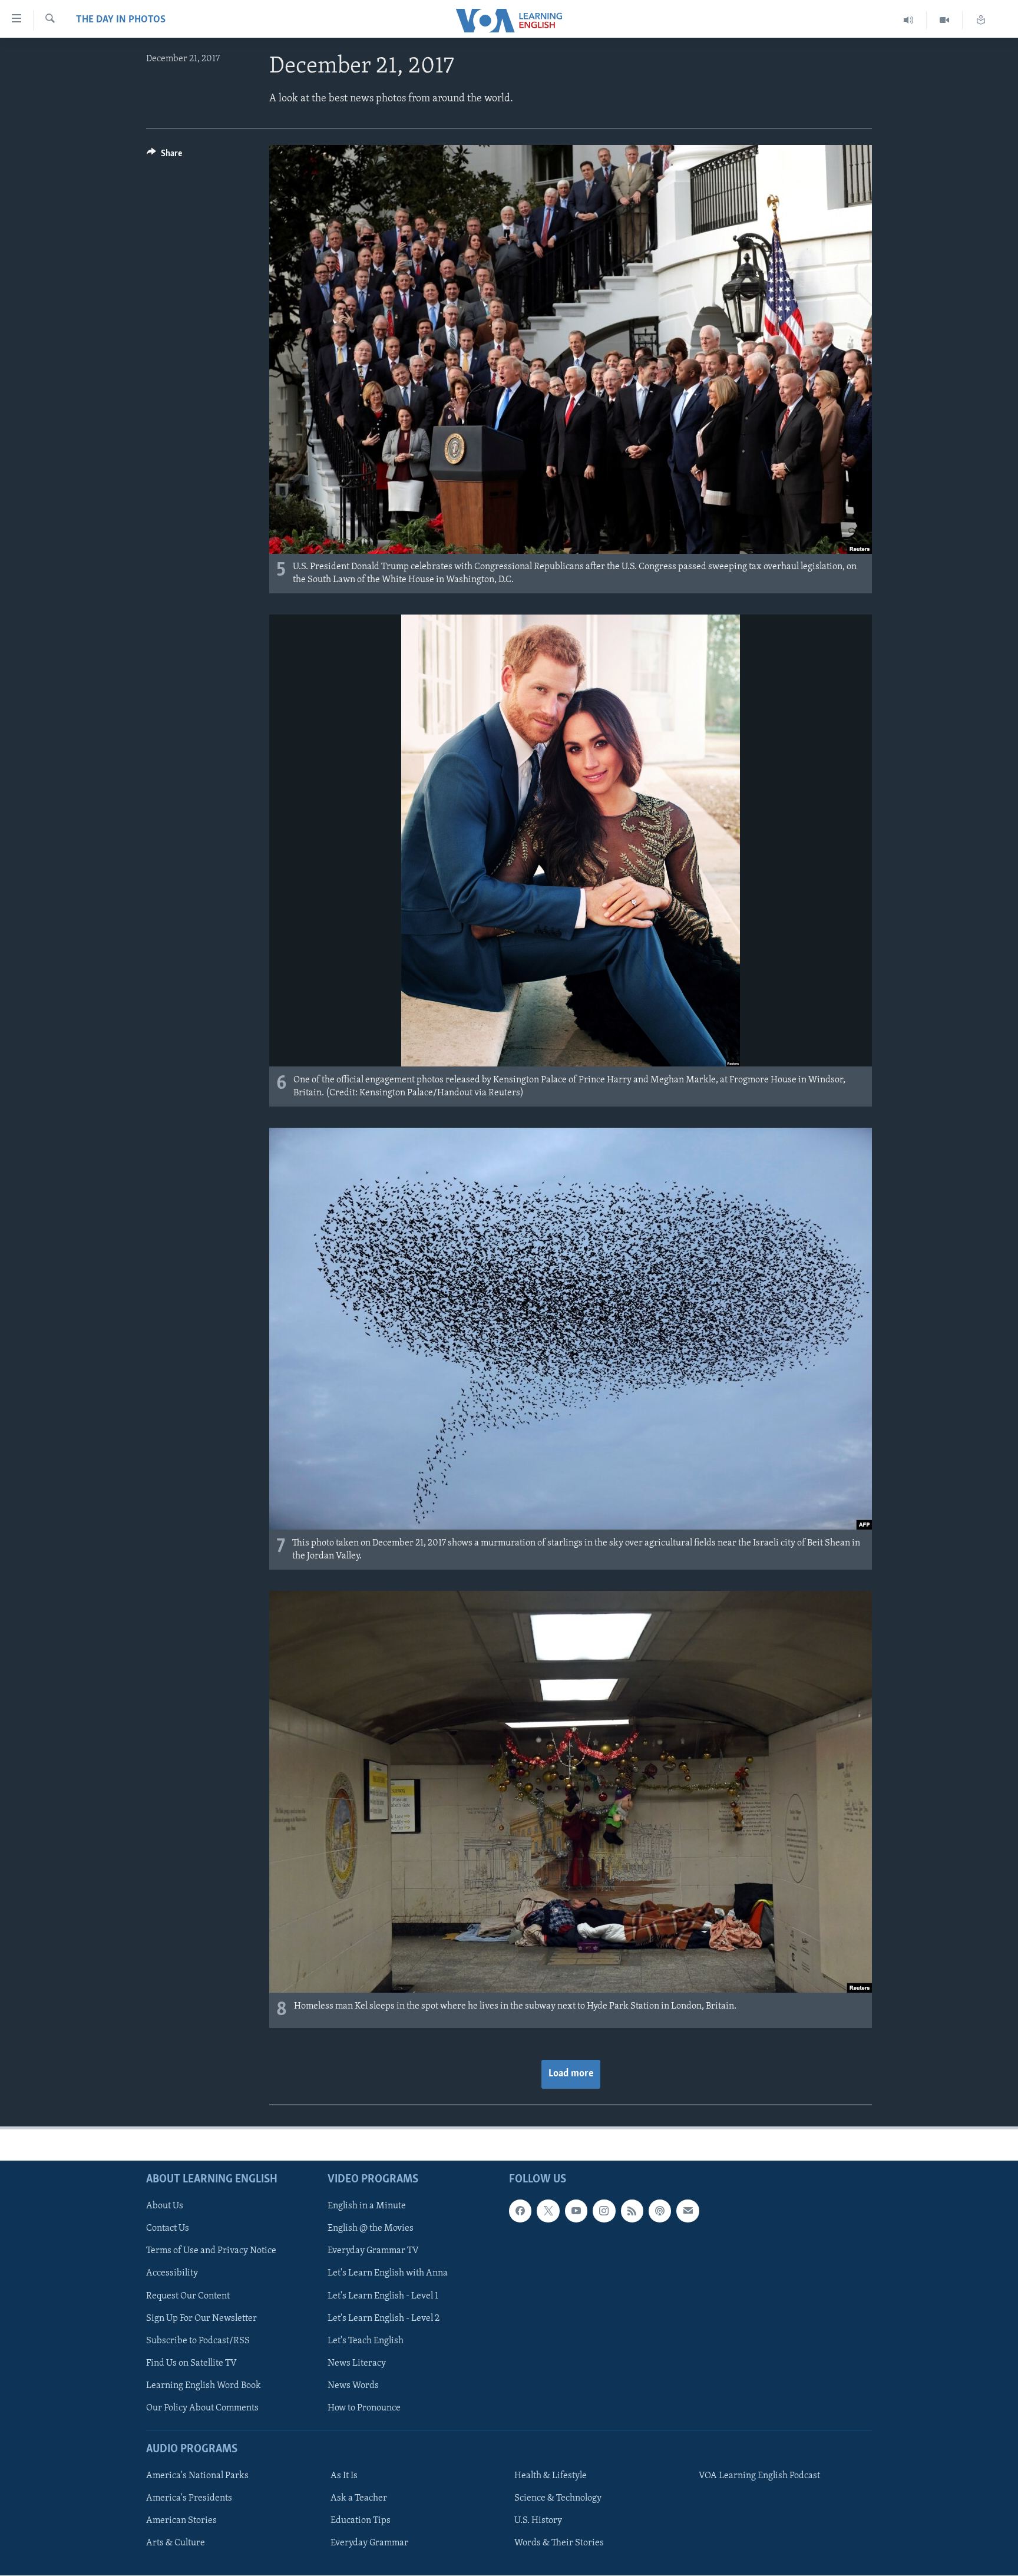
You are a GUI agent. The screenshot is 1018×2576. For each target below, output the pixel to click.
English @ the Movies (371, 2229)
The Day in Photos (121, 20)
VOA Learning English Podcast (759, 2476)
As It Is (344, 2476)
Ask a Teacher (359, 2498)
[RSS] (632, 2211)
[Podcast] (660, 2211)
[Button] (164, 156)
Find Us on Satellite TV (191, 2363)
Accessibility (172, 2274)
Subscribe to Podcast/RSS (198, 2341)
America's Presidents (189, 2498)
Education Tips (361, 2521)
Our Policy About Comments (202, 2408)
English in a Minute (367, 2207)
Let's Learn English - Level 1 (383, 2296)
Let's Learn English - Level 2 (384, 2319)
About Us (165, 2207)
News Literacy (357, 2363)
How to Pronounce (364, 2408)
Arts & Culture (176, 2544)
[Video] (945, 20)
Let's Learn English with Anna (388, 2274)
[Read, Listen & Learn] (981, 20)
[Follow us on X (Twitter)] (548, 2211)
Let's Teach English (366, 2341)
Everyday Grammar (369, 2544)
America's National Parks (197, 2476)
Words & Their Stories (559, 2544)
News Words (353, 2386)
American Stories (181, 2521)
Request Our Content (188, 2296)
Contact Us (168, 2229)
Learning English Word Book (204, 2386)
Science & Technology (558, 2498)
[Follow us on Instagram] (604, 2211)
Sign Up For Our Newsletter (201, 2319)
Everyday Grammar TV (373, 2251)
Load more (571, 2074)
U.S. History (538, 2521)
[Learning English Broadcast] (909, 20)
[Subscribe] (688, 2211)
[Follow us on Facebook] (520, 2211)
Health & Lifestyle (551, 2476)
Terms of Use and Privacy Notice (211, 2251)
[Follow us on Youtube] (576, 2211)
